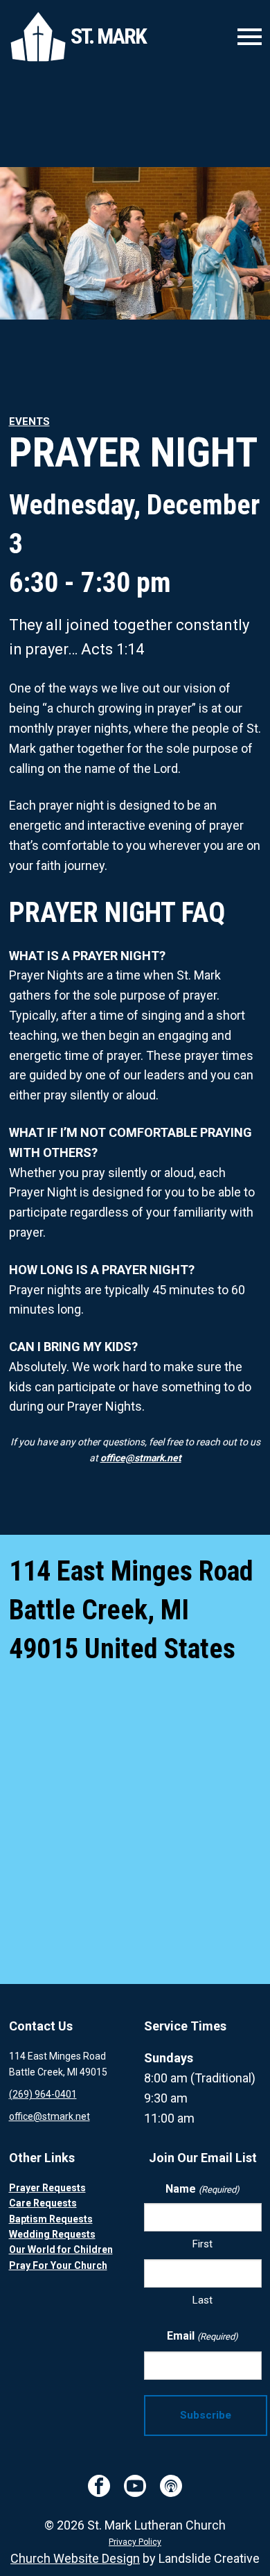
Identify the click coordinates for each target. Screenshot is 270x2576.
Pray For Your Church (58, 2265)
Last (202, 2300)
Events (29, 421)
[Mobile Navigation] (246, 37)
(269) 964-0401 (43, 2094)
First (202, 2244)
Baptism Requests (51, 2219)
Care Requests (43, 2203)
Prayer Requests (47, 2188)
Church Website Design (75, 2558)
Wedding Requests (52, 2234)
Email (202, 2336)
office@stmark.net (141, 1458)
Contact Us (41, 2026)
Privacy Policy (135, 2542)
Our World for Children (61, 2249)
